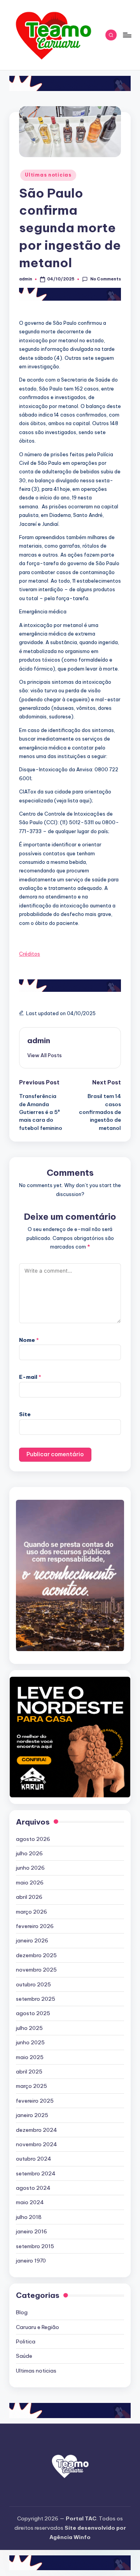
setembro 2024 (36, 2173)
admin (39, 1040)
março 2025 (31, 2086)
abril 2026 (29, 1897)
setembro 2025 (36, 1999)
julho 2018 (29, 2217)
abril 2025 (29, 2072)
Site (25, 1414)
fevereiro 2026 (35, 1926)
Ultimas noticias (48, 175)
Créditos (30, 954)
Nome (29, 1340)
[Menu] (127, 35)
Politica (26, 2341)
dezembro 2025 (36, 1955)
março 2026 (31, 1912)
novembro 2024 (37, 2144)
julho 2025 (29, 2028)
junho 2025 (30, 2042)
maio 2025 (30, 2057)
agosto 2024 (33, 2188)
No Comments (105, 279)
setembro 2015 (35, 2246)
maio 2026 (30, 1883)
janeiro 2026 (32, 1940)
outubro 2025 (33, 1984)
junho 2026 (30, 1868)
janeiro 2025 (32, 2115)
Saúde (24, 2356)
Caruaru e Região (38, 2327)
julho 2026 (29, 1853)
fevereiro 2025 (35, 2101)
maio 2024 (30, 2202)
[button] (45, 1055)
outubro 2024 (34, 2159)
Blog (22, 2312)
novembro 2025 (36, 1970)
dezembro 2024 (37, 2130)
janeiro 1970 (31, 2261)
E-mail (30, 1377)
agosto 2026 (33, 1839)
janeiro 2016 (31, 2231)
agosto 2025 (33, 2013)
